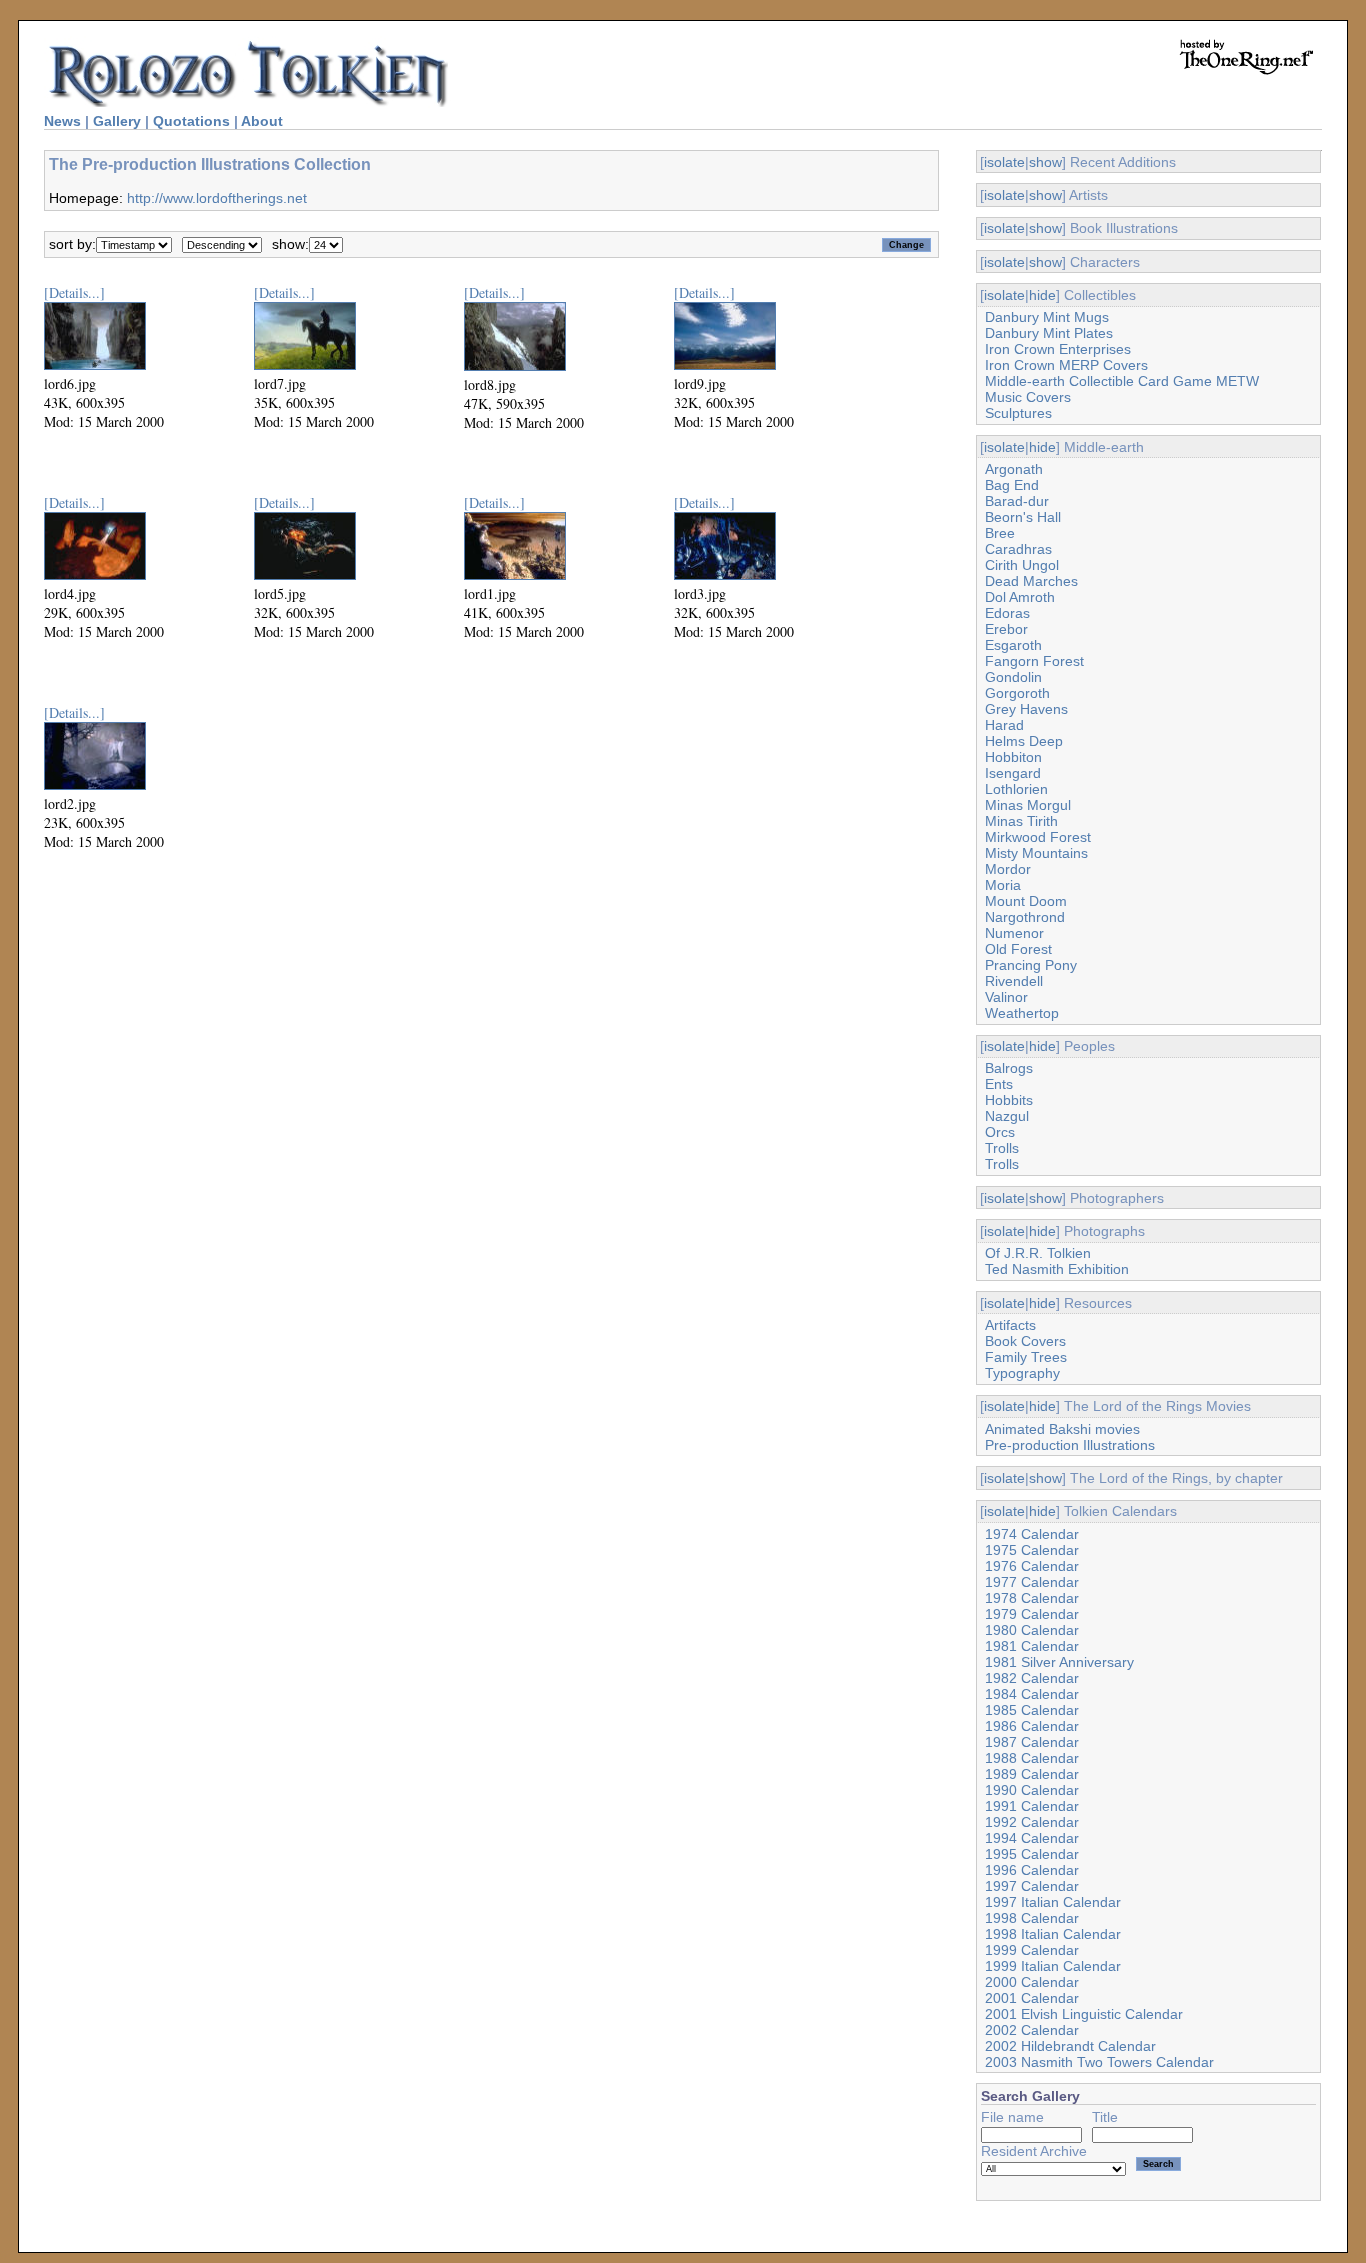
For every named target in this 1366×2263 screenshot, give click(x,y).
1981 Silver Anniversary (1059, 1662)
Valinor (1006, 997)
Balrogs (1009, 1068)
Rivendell (1014, 981)
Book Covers (1025, 1341)
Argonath (1014, 469)
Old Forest (1018, 949)
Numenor (1014, 933)
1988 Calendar (1032, 1758)
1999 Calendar (1032, 1950)
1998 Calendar (1032, 1918)
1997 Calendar (1032, 1886)
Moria (1003, 885)
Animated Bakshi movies (1062, 1429)
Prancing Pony (1031, 965)
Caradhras (1018, 549)
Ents (999, 1084)
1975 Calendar (1032, 1550)
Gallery (117, 121)
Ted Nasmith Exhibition (1057, 1269)
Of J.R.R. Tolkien (1038, 1253)
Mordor (1008, 869)
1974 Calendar (1032, 1534)
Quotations (191, 121)
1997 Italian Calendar (1053, 1902)
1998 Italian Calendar (1053, 1934)
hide (1042, 295)
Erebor (1006, 629)
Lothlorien (1016, 789)
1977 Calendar (1032, 1582)
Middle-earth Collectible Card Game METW (1122, 381)
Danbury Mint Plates (1049, 333)
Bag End (1012, 485)
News (62, 121)
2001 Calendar (1032, 1998)
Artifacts (1010, 1325)
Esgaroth (1013, 645)
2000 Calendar (1032, 1982)
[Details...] (74, 292)
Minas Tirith (1021, 821)
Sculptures (1018, 413)
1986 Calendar (1032, 1726)
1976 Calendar (1032, 1566)
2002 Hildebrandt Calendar (1070, 2046)
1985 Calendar (1032, 1710)
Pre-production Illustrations (1070, 1445)
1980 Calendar (1032, 1630)
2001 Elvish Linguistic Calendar (1084, 2014)
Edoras (1007, 613)
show (1045, 162)
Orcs (1000, 1132)
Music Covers (1028, 397)
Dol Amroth (1020, 597)
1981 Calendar (1032, 1646)
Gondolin (1013, 677)
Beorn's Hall (1023, 517)
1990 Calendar (1032, 1790)
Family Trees (1026, 1357)
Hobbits (1009, 1100)
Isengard (1013, 773)
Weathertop (1022, 1013)
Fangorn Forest (1034, 661)
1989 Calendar (1032, 1774)
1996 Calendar (1032, 1870)
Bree (1000, 533)
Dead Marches (1031, 581)
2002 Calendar (1032, 2030)
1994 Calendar (1032, 1838)
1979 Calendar (1032, 1614)
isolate (1004, 162)
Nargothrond (1025, 917)
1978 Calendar (1032, 1598)
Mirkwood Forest (1038, 837)
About (262, 121)
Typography (1022, 1373)
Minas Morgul (1028, 805)
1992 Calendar (1032, 1822)
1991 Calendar (1032, 1806)
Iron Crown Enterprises (1058, 349)
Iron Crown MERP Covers (1066, 365)
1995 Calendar (1032, 1854)
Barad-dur (1017, 501)
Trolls (1002, 1148)
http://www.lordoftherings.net (217, 198)
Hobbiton (1013, 757)
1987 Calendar (1032, 1742)
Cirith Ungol (1022, 565)
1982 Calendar (1032, 1678)
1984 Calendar (1032, 1694)
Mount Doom (1026, 901)
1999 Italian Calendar (1053, 1966)
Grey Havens (1026, 709)
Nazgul (1007, 1116)
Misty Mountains (1036, 853)
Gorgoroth (1017, 693)
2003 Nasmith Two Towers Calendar (1099, 2062)
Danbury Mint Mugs (1047, 317)
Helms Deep (1024, 741)
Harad (1004, 725)
